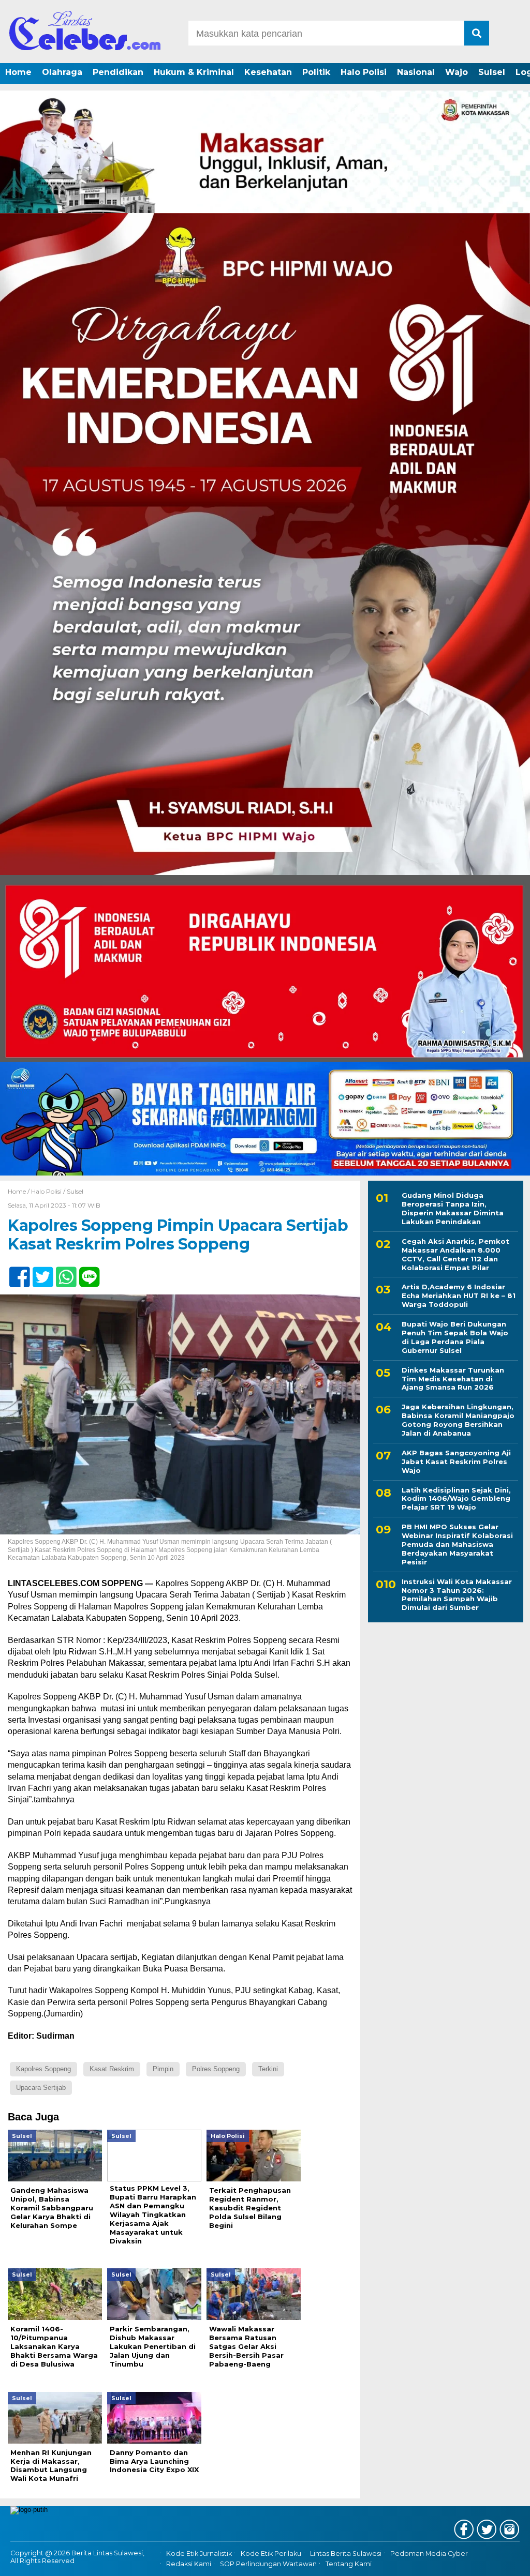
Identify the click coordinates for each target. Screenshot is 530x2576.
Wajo (457, 72)
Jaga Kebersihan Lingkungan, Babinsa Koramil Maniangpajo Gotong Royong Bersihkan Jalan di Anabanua (458, 1420)
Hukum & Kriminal (194, 72)
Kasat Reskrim (112, 2069)
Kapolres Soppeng (43, 2069)
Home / (19, 1191)
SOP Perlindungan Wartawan (268, 2564)
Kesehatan (268, 72)
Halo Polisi (364, 72)
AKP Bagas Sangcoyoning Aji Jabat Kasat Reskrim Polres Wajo (456, 1462)
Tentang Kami (349, 2564)
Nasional (416, 72)
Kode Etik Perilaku (271, 2554)
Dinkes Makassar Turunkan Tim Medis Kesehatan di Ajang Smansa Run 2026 (453, 1379)
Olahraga (62, 72)
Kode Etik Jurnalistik (199, 2554)
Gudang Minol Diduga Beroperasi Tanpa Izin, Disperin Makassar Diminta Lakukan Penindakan (453, 1208)
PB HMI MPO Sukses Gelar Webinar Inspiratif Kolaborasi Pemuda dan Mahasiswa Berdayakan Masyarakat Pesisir (457, 1544)
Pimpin (163, 2069)
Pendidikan (118, 72)
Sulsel (492, 72)
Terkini (268, 2069)
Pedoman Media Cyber (429, 2554)
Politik (316, 72)
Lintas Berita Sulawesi (346, 2554)
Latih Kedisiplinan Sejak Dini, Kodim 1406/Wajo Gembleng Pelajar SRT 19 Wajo (456, 1499)
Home (18, 72)
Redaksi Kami (189, 2564)
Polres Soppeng (216, 2069)
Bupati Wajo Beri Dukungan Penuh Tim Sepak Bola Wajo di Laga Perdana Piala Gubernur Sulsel (455, 1337)
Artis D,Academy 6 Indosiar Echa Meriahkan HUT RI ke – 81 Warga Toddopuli (459, 1295)
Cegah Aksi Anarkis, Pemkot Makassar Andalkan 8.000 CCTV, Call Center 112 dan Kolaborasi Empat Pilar (455, 1254)
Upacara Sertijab (41, 2088)
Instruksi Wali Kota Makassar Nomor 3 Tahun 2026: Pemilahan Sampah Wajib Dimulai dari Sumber (457, 1595)
